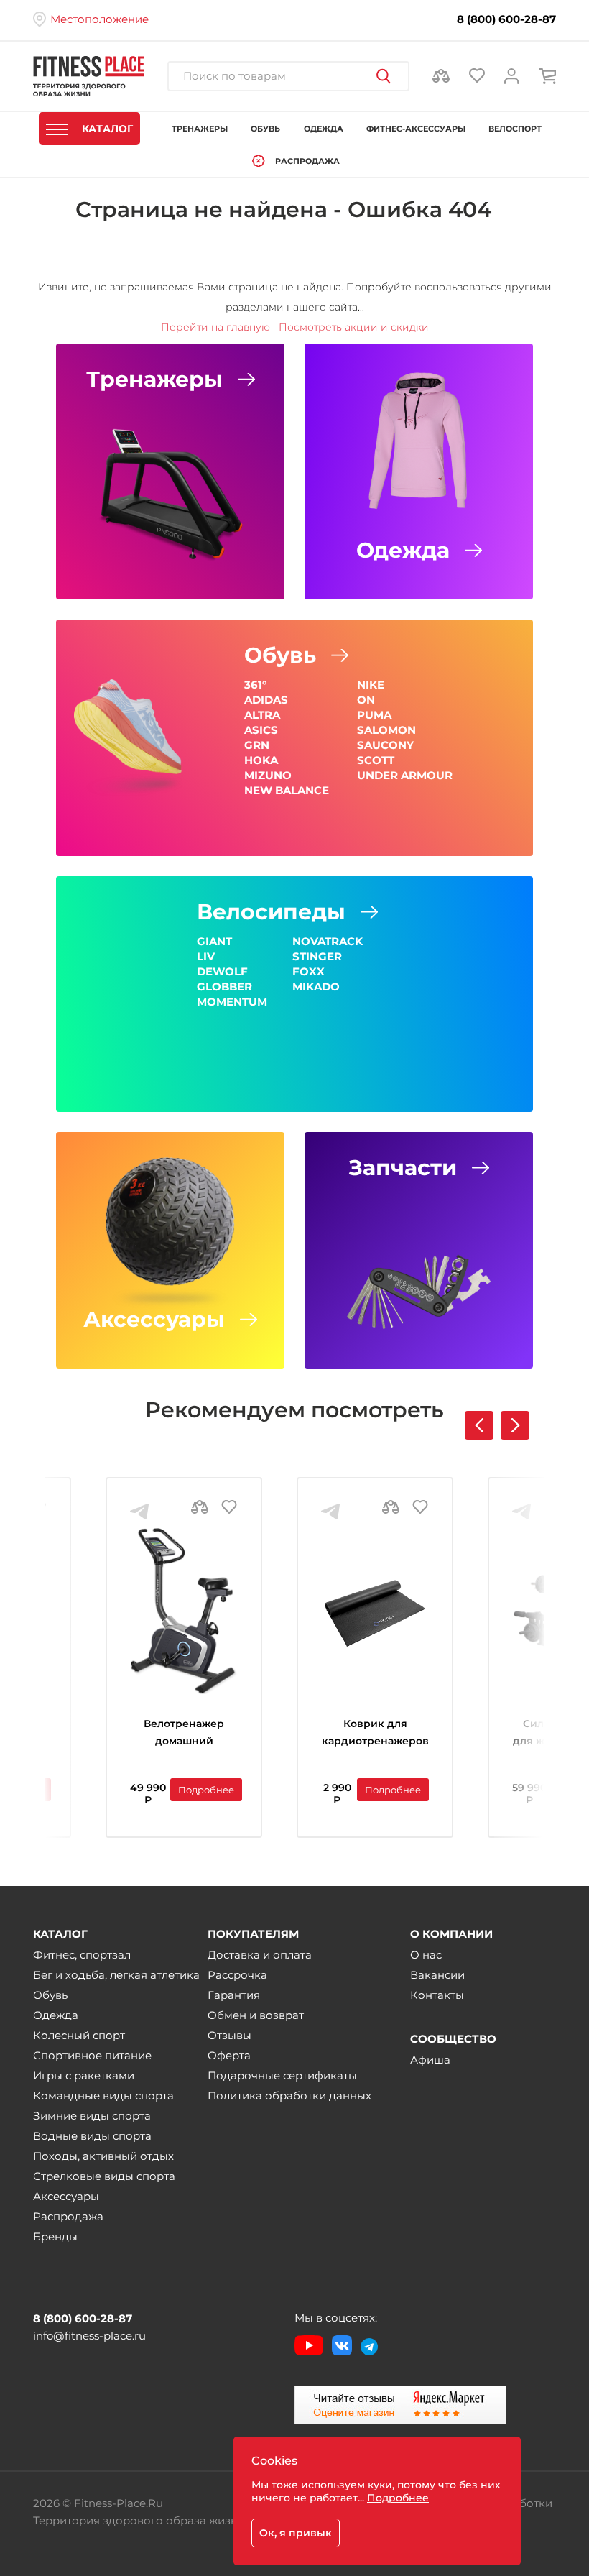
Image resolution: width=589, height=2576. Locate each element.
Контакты (437, 1995)
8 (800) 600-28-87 (506, 19)
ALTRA (262, 715)
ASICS (261, 730)
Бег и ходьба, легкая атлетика (116, 1975)
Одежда (403, 551)
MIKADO (316, 986)
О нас (426, 1955)
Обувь (280, 655)
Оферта (229, 2055)
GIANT (214, 941)
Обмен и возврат (256, 2015)
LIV (206, 956)
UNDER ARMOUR (405, 775)
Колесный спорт (79, 2035)
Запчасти (403, 1168)
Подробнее (206, 1790)
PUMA (374, 715)
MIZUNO (268, 775)
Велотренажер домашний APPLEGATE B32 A (184, 1734)
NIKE (371, 685)
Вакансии (437, 1975)
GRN (257, 745)
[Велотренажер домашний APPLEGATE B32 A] (184, 1611)
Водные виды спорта (92, 2136)
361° (255, 685)
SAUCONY (385, 745)
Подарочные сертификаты (282, 2075)
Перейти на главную (215, 327)
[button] (515, 1425)
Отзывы (229, 2035)
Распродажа (68, 2216)
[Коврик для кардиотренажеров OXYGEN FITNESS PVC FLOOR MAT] (375, 1611)
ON (366, 700)
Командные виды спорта (103, 2096)
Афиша (430, 2060)
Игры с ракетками (84, 2075)
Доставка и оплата (260, 1955)
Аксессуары (154, 1320)
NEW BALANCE (287, 790)
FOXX (309, 971)
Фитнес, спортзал (82, 1955)
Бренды (55, 2236)
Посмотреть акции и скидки (354, 327)
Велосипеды (271, 912)
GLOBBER (224, 986)
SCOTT (376, 760)
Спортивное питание (92, 2055)
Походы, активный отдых (103, 2156)
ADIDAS (266, 700)
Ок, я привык (296, 2533)
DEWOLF (222, 971)
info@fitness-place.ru (89, 2336)
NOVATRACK (328, 941)
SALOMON (386, 730)
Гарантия (234, 1995)
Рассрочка (237, 1975)
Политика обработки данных (289, 2096)
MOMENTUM (232, 1002)
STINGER (317, 956)
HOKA (261, 760)
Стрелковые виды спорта (104, 2176)
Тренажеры (154, 379)
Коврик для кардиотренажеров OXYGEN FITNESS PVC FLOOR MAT (375, 1734)
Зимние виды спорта (92, 2116)
